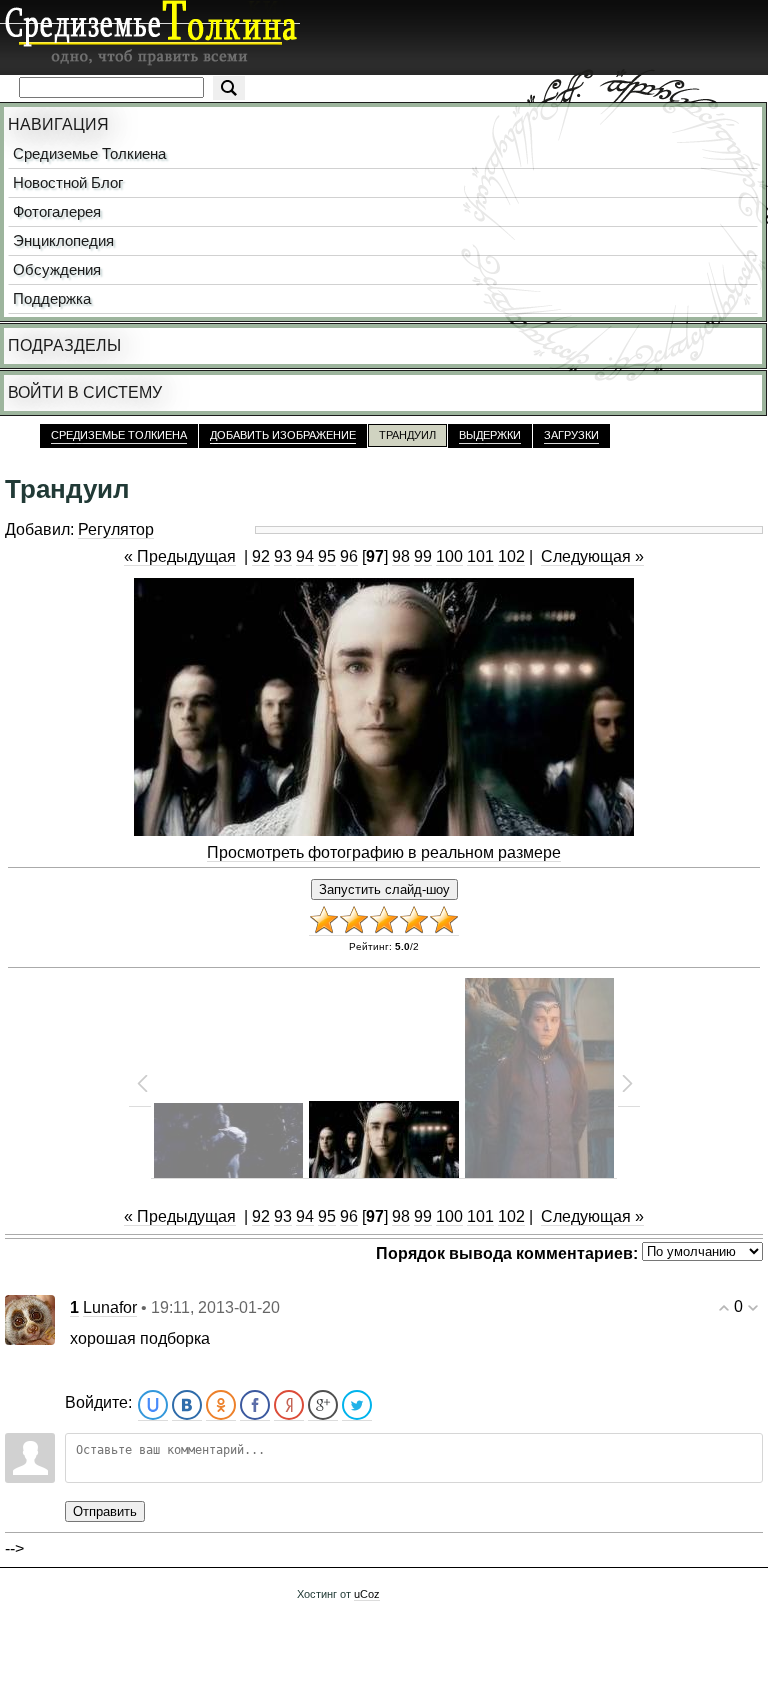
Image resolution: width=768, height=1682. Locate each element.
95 (327, 556)
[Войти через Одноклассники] (221, 1405)
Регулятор (116, 529)
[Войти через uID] (153, 1405)
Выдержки (490, 435)
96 (349, 556)
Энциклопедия (63, 241)
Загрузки (571, 435)
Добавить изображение (283, 435)
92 (261, 556)
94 (305, 556)
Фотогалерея (57, 212)
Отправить (105, 1511)
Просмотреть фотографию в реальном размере (384, 852)
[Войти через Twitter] (357, 1405)
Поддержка (52, 299)
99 (423, 556)
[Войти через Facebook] (255, 1405)
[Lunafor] (30, 1319)
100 (449, 556)
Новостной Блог (68, 183)
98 (401, 556)
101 (480, 556)
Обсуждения (57, 270)
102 (511, 556)
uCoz (367, 1594)
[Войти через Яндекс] (289, 1405)
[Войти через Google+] (323, 1405)
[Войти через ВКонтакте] (187, 1405)
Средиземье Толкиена (89, 154)
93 (283, 556)
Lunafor (110, 1307)
